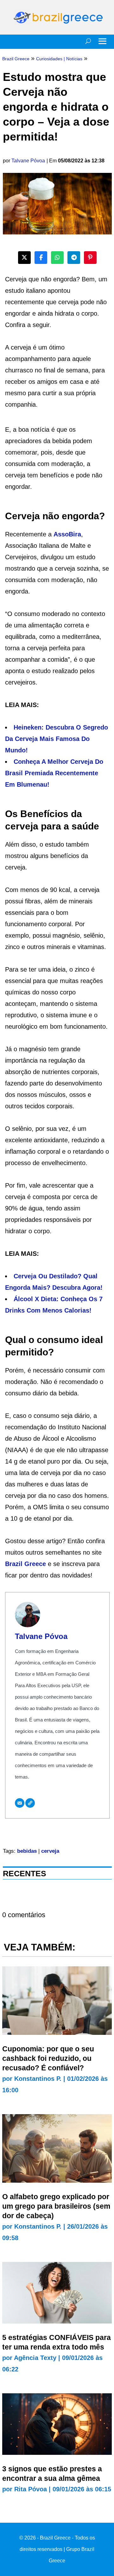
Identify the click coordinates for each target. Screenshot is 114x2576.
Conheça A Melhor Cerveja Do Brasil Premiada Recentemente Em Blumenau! (54, 773)
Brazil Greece (25, 1564)
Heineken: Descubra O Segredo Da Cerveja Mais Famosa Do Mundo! (57, 739)
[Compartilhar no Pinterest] (90, 258)
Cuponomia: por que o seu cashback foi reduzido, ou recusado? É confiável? (48, 2058)
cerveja (50, 1851)
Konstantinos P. (38, 2079)
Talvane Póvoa (28, 161)
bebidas (27, 1851)
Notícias (74, 59)
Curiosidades (49, 59)
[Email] (20, 1803)
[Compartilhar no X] (24, 258)
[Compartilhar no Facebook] (41, 258)
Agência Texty (35, 2358)
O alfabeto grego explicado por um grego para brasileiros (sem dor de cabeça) (56, 2206)
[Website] (30, 1803)
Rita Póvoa (31, 2489)
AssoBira (67, 534)
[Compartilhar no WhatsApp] (57, 258)
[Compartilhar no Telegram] (74, 258)
